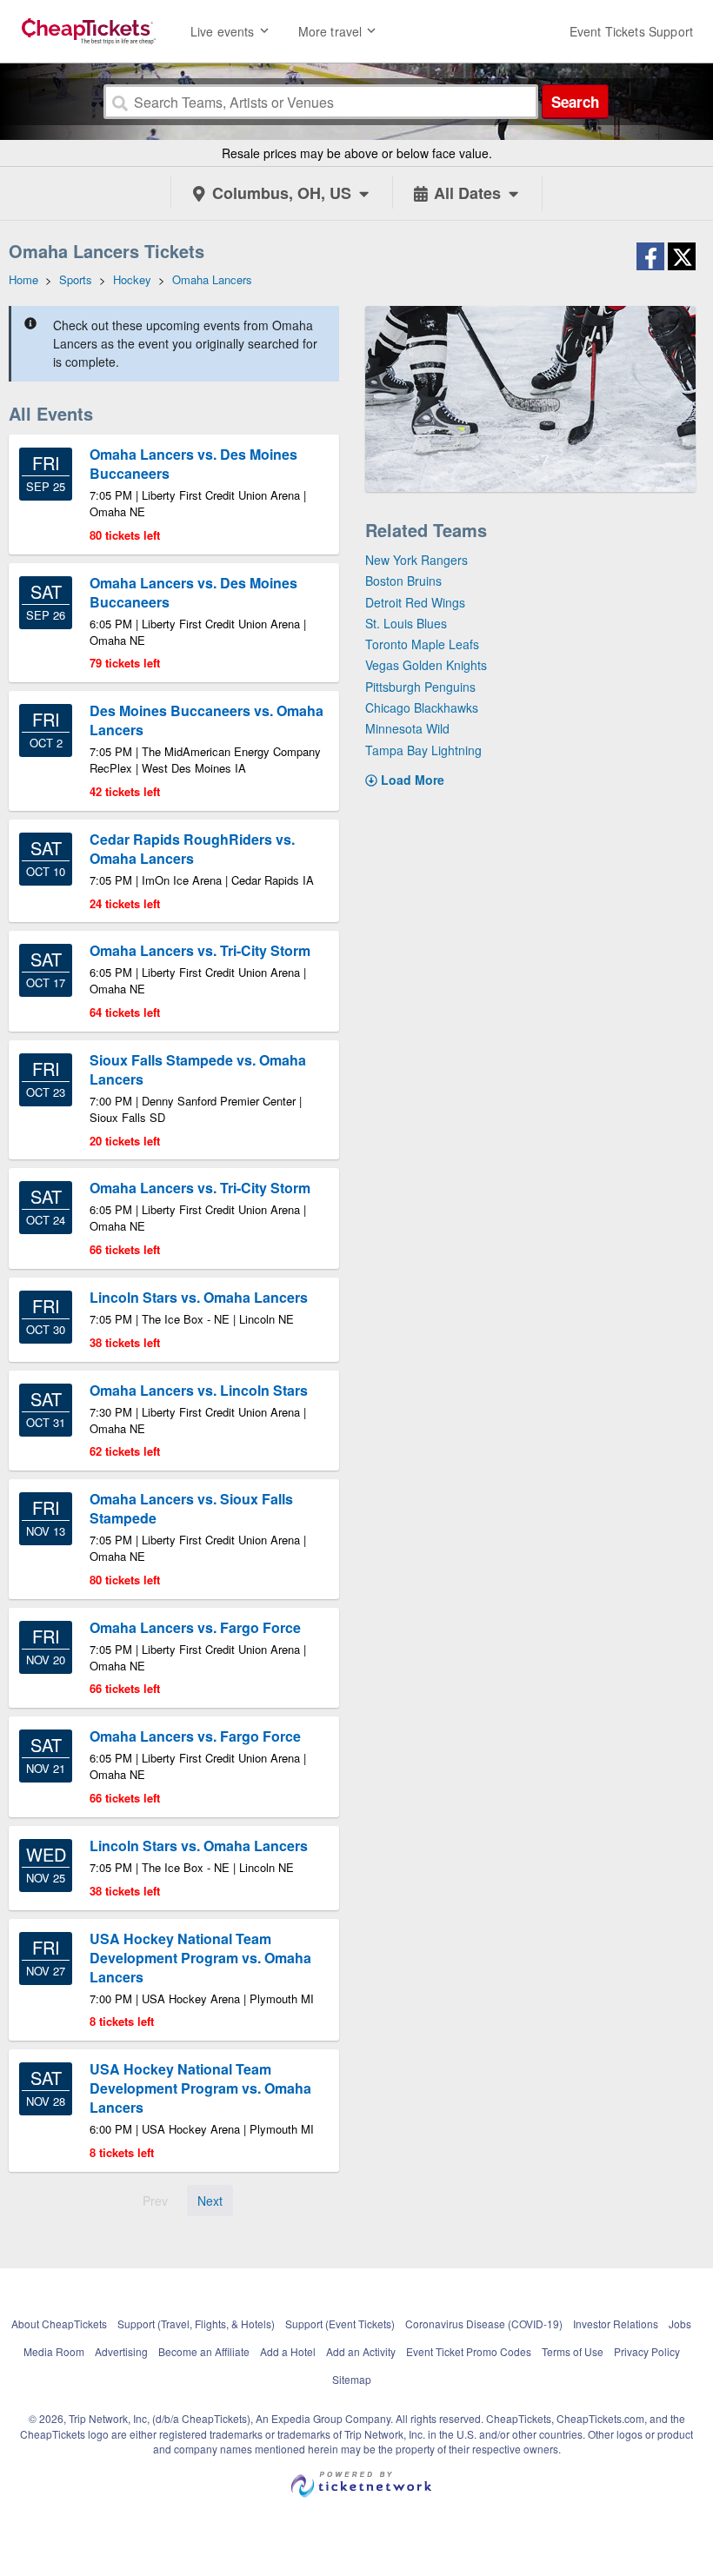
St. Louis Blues (406, 623)
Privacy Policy (647, 2351)
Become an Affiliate (204, 2351)
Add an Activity (361, 2351)
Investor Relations (616, 2324)
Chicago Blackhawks (422, 707)
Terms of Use (573, 2351)
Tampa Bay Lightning (423, 750)
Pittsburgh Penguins (420, 687)
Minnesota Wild (407, 728)
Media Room (54, 2351)
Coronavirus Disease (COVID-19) (484, 2324)
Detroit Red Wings (415, 602)
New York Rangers (416, 560)
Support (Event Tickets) (340, 2324)
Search (575, 102)
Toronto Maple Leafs (422, 644)
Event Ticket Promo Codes (469, 2351)
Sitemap (352, 2379)
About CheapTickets (59, 2324)
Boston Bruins (403, 581)
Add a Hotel (288, 2351)
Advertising (121, 2351)
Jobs (680, 2324)
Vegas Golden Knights (426, 665)
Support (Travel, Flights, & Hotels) (196, 2324)
